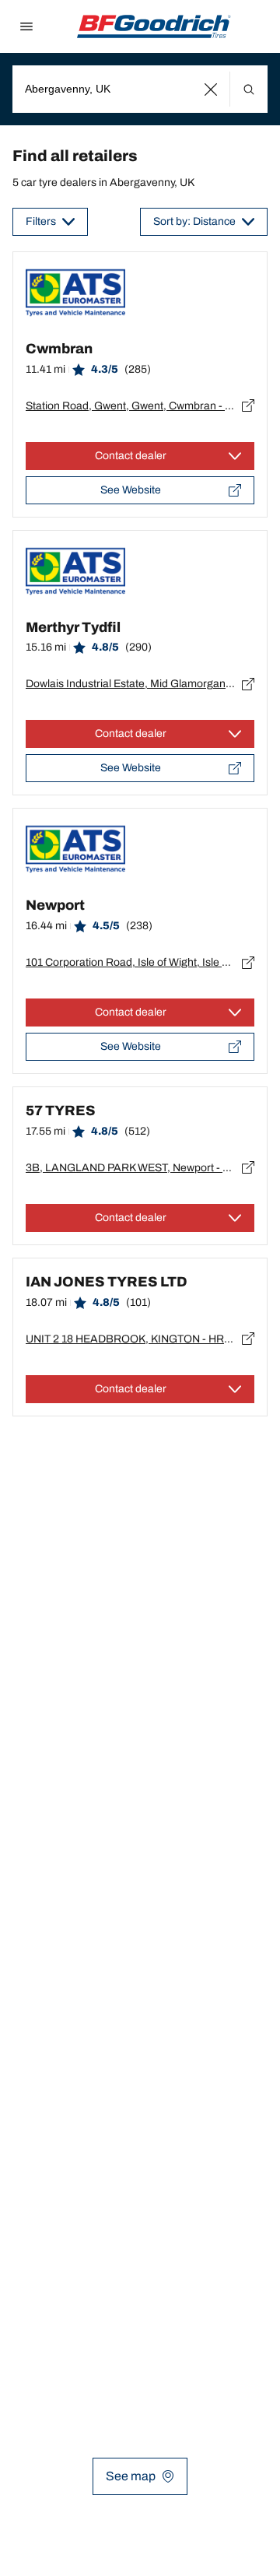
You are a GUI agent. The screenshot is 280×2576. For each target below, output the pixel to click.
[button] (211, 89)
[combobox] (140, 89)
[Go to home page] (154, 26)
